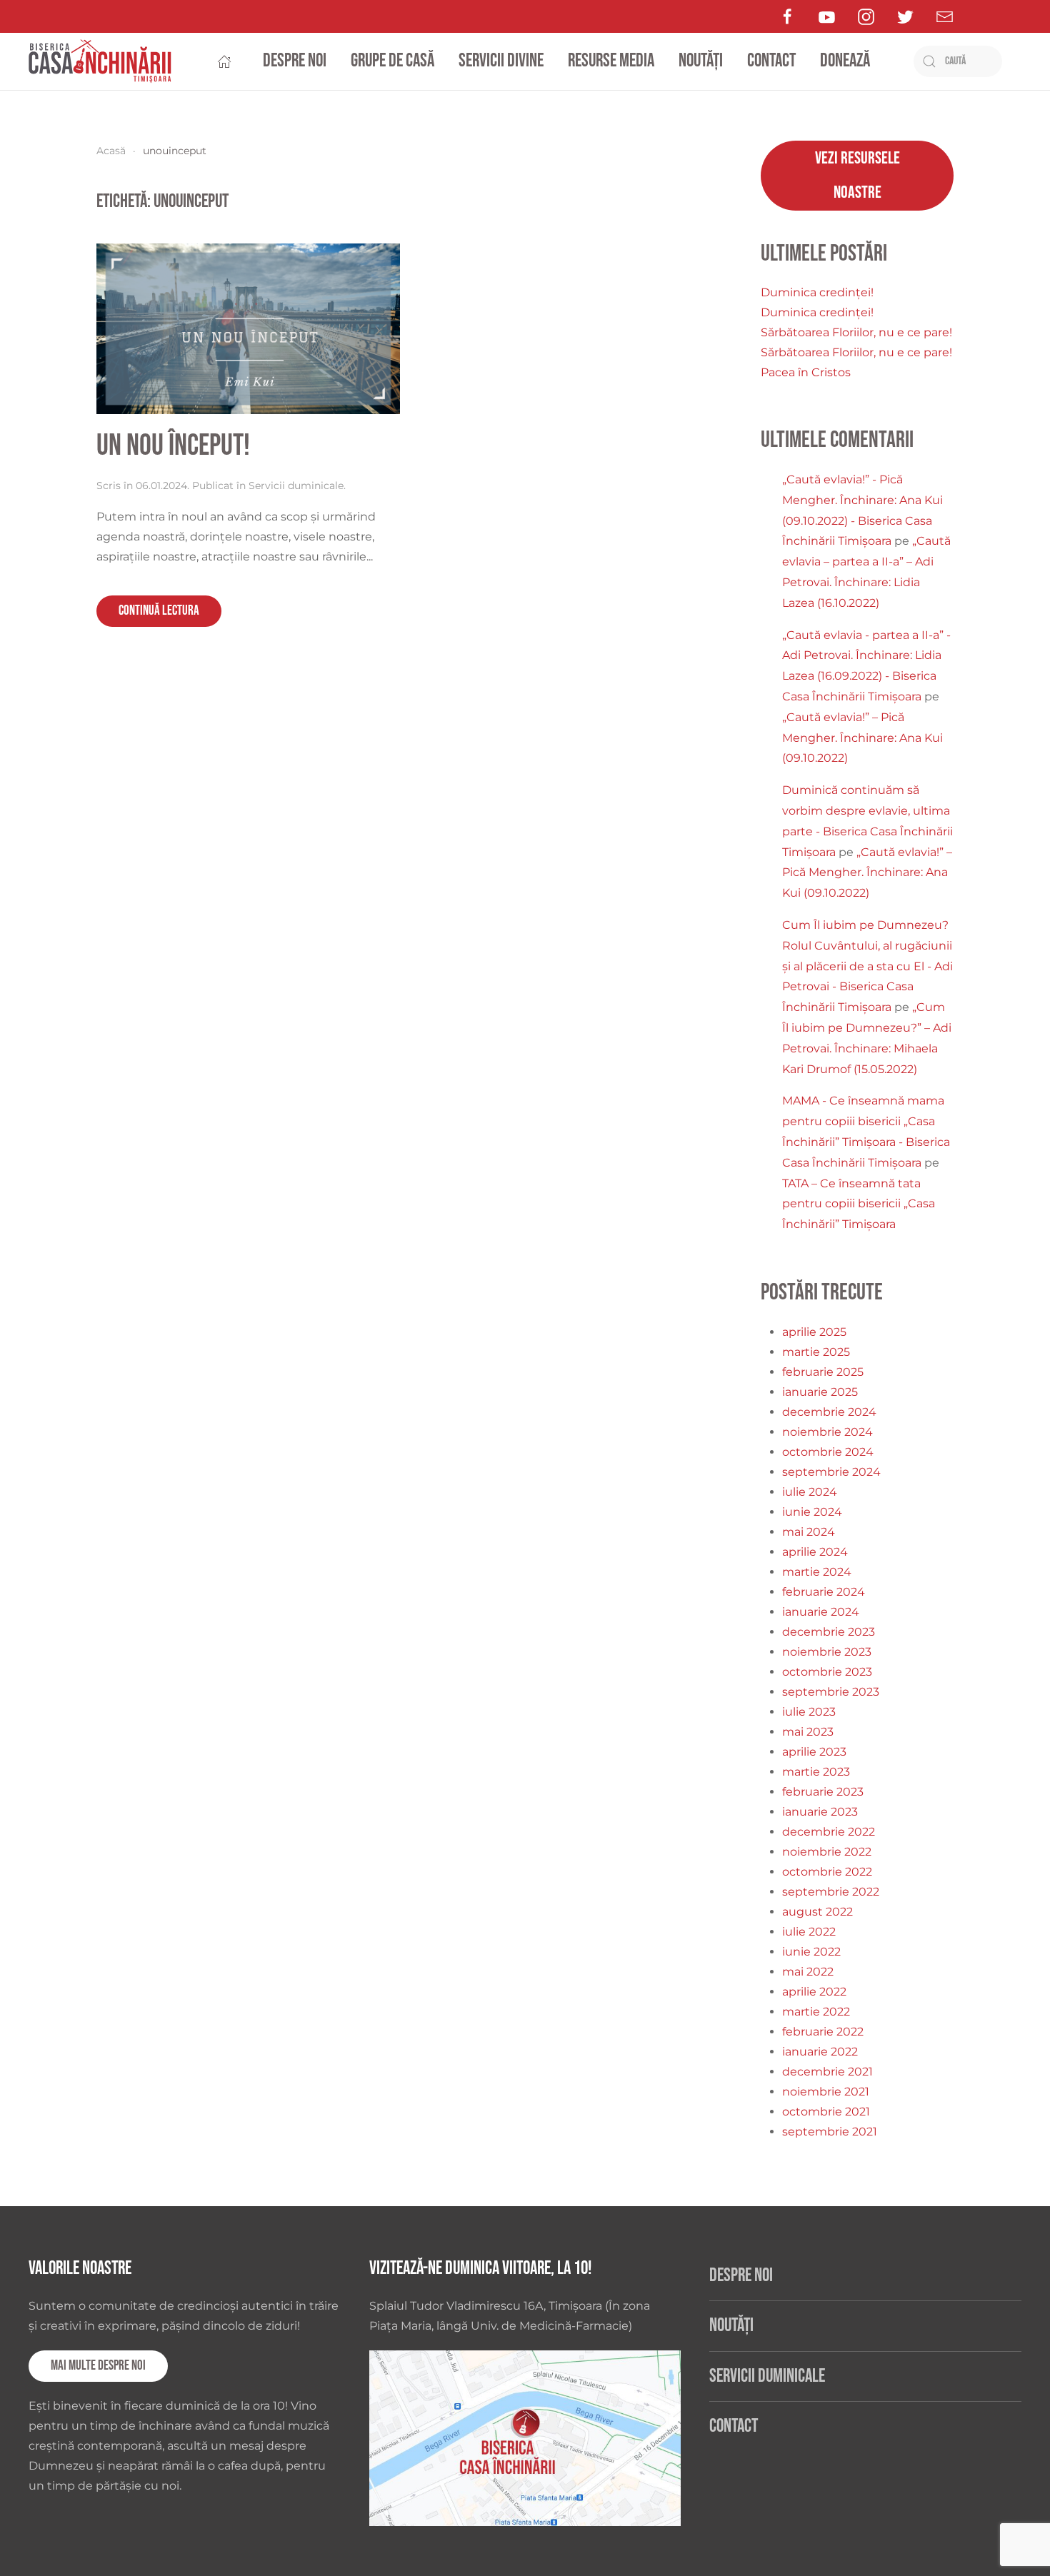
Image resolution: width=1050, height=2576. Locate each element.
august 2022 (817, 1912)
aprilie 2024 (815, 1552)
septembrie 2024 (831, 1472)
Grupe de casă (392, 61)
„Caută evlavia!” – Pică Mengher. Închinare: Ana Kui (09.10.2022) (862, 738)
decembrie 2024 (829, 1412)
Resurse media (611, 61)
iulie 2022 (809, 1932)
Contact (771, 61)
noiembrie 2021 (826, 2092)
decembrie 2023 (829, 1632)
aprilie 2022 (814, 1992)
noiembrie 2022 (827, 1852)
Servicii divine (501, 61)
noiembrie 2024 (827, 1432)
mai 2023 (808, 1732)
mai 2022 (808, 1972)
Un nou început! (173, 446)
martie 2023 (816, 1772)
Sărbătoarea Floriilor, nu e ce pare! (856, 332)
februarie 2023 (823, 1792)
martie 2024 (817, 1572)
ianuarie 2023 (820, 1812)
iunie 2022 (811, 1952)
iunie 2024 (812, 1512)
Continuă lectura (159, 611)
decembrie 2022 (829, 1832)
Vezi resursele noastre (857, 175)
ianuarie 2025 (820, 1392)
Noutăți (701, 61)
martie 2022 (816, 2012)
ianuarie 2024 (821, 1612)
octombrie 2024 (828, 1452)
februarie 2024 (824, 1592)
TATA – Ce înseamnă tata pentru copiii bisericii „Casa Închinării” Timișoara (859, 1204)
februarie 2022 (823, 2032)
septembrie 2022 (831, 1892)
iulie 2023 (809, 1712)
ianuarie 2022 (820, 2052)
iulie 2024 (810, 1492)
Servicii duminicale (296, 485)
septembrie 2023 (831, 1692)
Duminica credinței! (817, 292)
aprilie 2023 (814, 1752)
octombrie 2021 (826, 2112)
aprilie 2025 (814, 1332)
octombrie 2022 (827, 1872)
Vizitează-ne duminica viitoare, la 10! (480, 2269)
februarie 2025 (823, 1372)
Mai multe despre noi (98, 2366)
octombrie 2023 (827, 1672)
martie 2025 (816, 1352)
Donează (845, 61)
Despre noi (295, 61)
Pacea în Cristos (806, 372)
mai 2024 (809, 1532)
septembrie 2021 (830, 2132)
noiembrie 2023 (827, 1652)
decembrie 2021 (827, 2072)
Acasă (111, 151)
